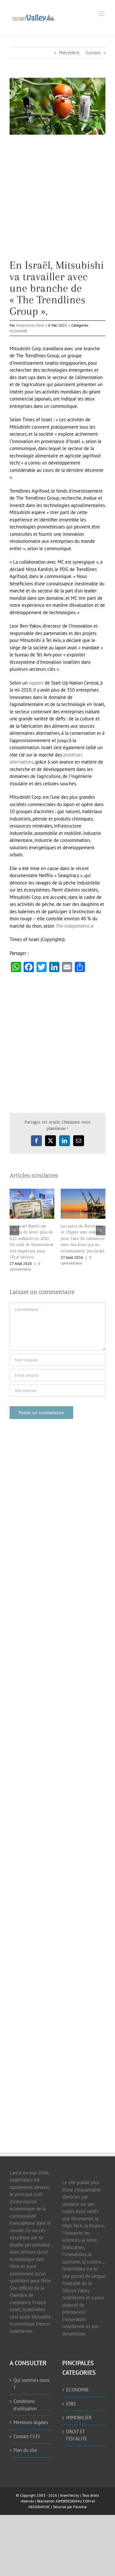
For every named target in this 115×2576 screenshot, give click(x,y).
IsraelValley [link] (70, 2489)
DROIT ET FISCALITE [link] (77, 2429)
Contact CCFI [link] (27, 2431)
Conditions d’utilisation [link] (25, 2399)
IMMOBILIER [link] (79, 2412)
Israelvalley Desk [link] (30, 325)
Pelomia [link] (80, 2501)
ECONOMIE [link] (18, 331)
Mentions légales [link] (31, 2417)
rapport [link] (36, 683)
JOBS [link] (71, 2398)
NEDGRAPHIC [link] (39, 2501)
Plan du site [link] (25, 2445)
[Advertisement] (57, 202)
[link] (34, 17)
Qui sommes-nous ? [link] (31, 2378)
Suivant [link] (93, 53)
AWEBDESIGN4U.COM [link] (73, 2495)
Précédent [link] (69, 53)
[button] (14, 1228)
